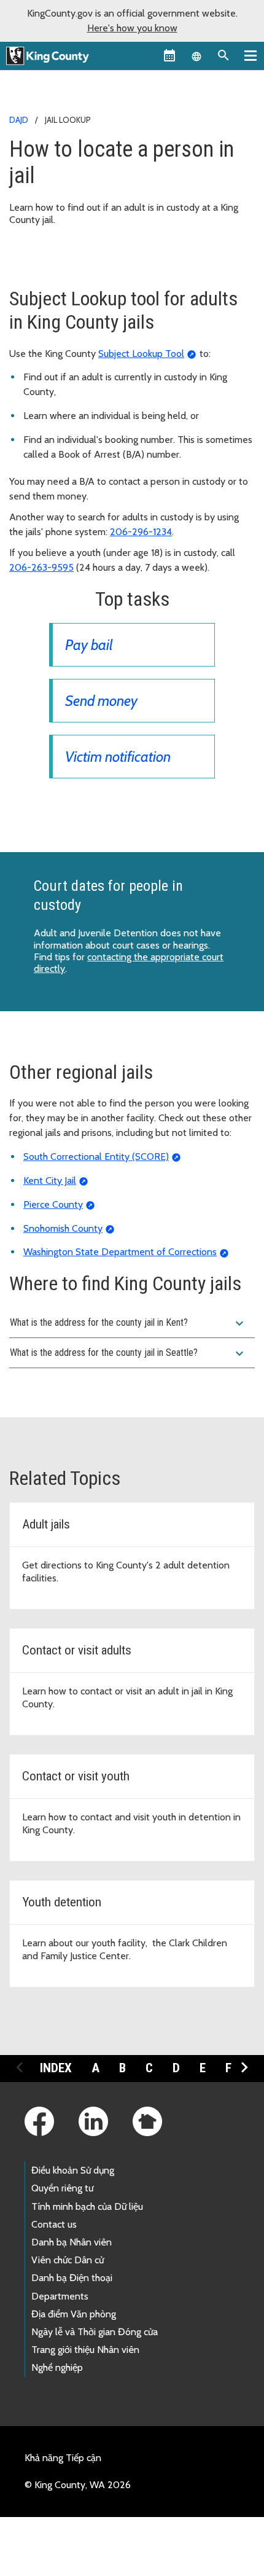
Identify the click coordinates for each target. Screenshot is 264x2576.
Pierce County (53, 1204)
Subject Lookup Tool (141, 354)
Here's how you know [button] (132, 28)
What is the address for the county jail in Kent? (128, 1323)
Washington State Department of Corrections (120, 1252)
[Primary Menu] (250, 55)
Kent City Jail (50, 1180)
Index (56, 2068)
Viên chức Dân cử (68, 2260)
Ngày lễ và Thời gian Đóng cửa (95, 2332)
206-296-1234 (141, 532)
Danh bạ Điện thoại (72, 2278)
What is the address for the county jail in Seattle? (128, 1353)
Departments (60, 2296)
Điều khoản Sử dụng (73, 2170)
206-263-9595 (41, 567)
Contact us (54, 2224)
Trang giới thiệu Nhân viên (85, 2350)
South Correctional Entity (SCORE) (96, 1157)
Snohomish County (63, 1228)
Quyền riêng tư (62, 2188)
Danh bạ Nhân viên (72, 2242)
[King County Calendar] (169, 55)
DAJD (19, 120)
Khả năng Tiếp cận (63, 2458)
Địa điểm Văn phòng (74, 2314)
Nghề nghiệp (57, 2367)
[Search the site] (223, 55)
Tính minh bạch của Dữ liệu (87, 2206)
